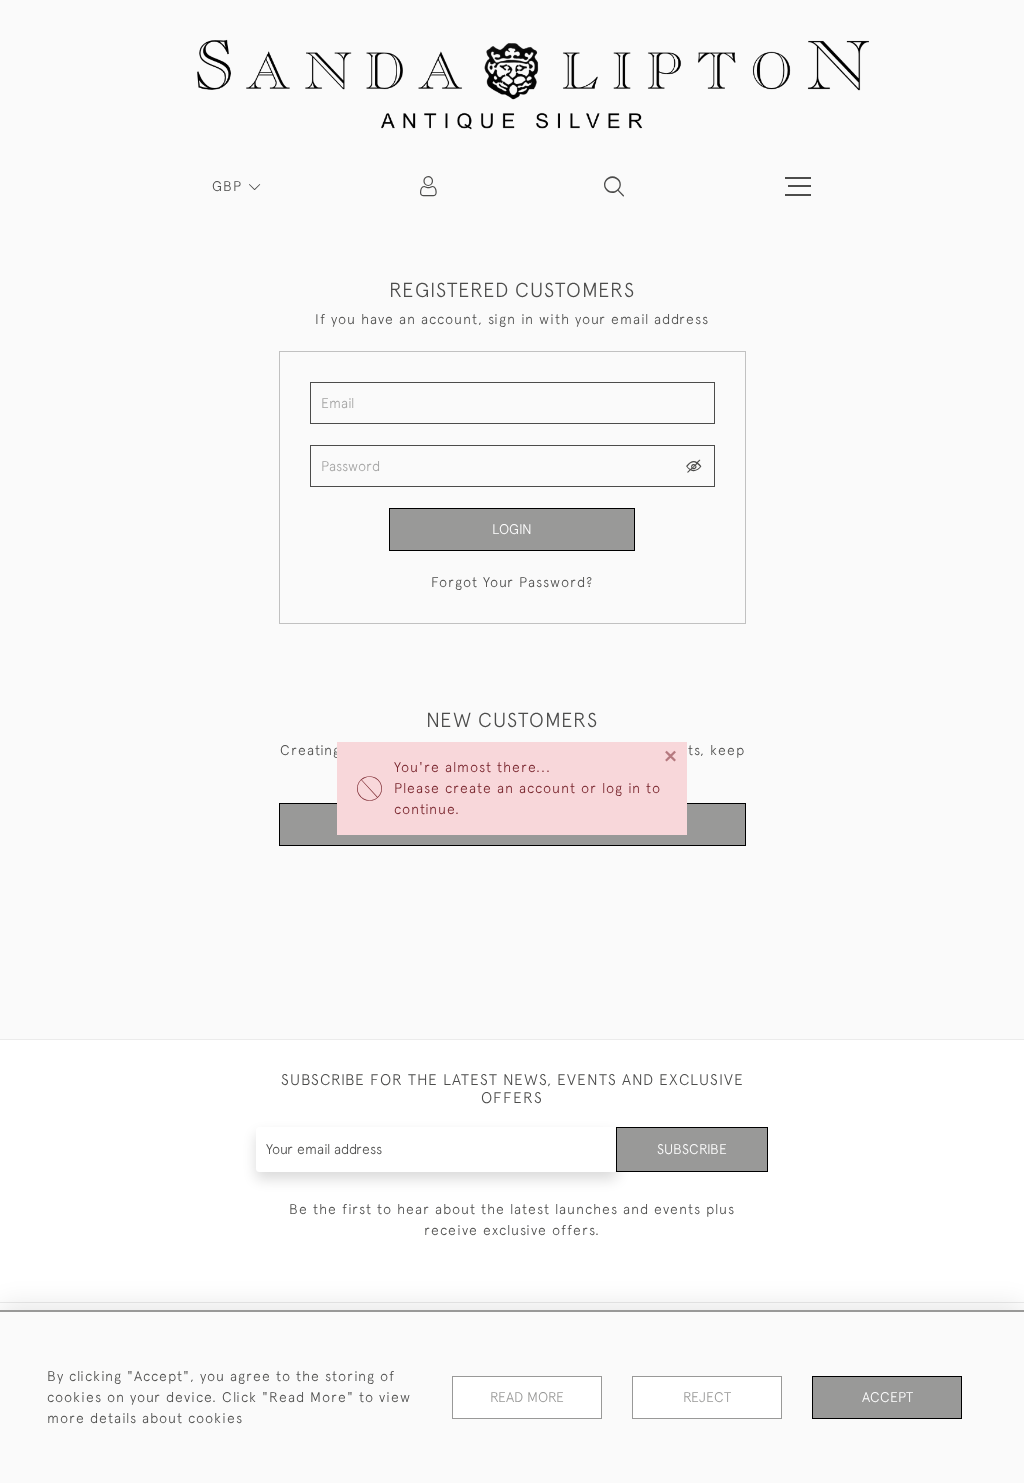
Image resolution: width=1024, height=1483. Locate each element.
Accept (887, 1397)
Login (512, 529)
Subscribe (692, 1149)
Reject (707, 1397)
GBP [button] (229, 186)
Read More (527, 1397)
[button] (614, 186)
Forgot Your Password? (512, 582)
